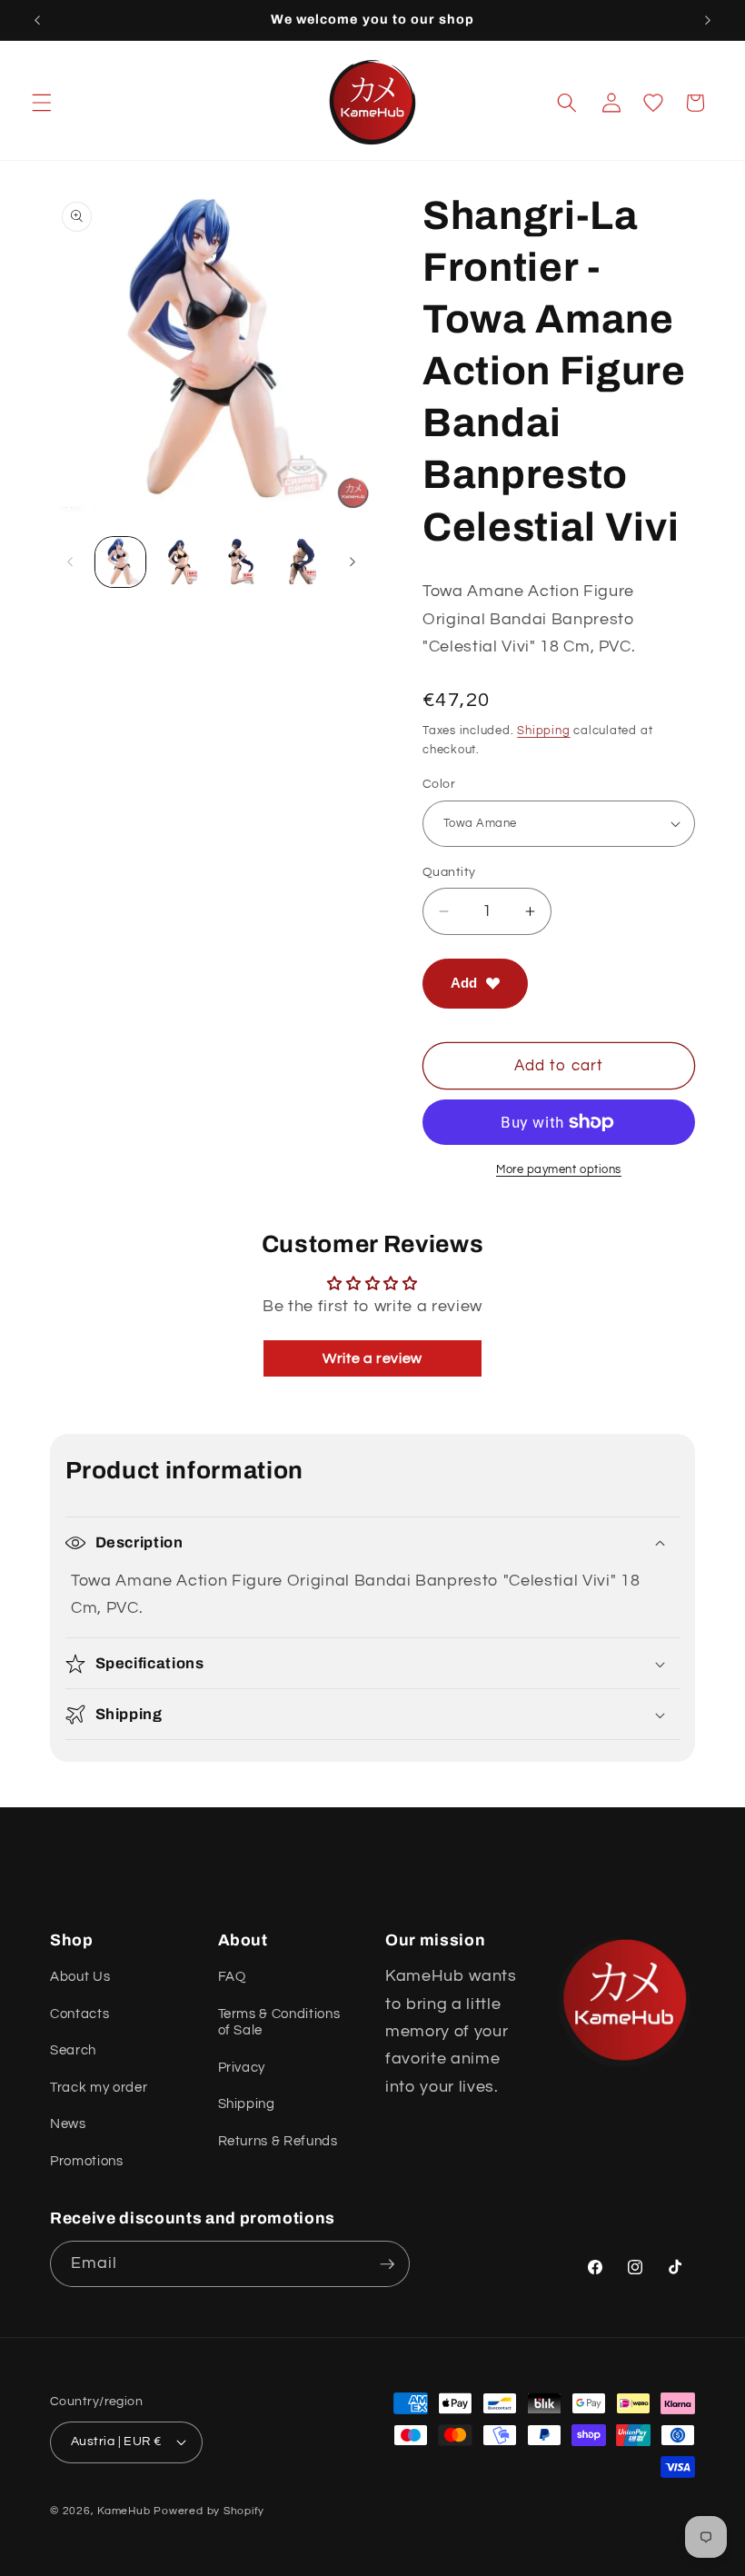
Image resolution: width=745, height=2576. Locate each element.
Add (464, 983)
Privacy (242, 2067)
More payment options (559, 1169)
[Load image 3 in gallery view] (240, 562)
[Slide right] (353, 562)
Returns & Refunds (278, 2141)
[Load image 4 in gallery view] (300, 562)
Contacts (79, 2014)
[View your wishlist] (653, 103)
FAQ (232, 1976)
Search (73, 2050)
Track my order (99, 2087)
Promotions (87, 2161)
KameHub (124, 2511)
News (68, 2123)
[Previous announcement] (37, 20)
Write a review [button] (372, 1358)
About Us (80, 1976)
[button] (42, 103)
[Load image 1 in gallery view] (120, 562)
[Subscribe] (387, 2264)
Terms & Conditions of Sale (279, 2022)
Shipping (543, 731)
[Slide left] (70, 562)
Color (439, 784)
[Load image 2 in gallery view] (180, 562)
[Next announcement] (708, 20)
